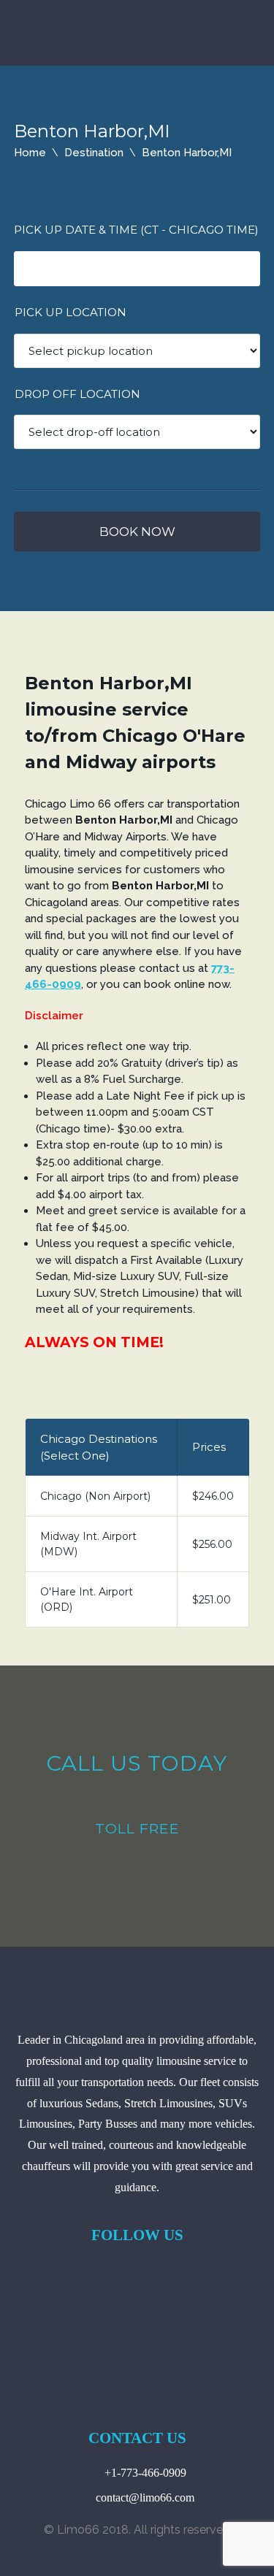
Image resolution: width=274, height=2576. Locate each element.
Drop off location (77, 394)
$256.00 (212, 1544)
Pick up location (71, 312)
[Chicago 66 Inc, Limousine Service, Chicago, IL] (137, 2301)
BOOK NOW (137, 532)
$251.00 (212, 1600)
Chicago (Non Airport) (95, 1496)
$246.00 (213, 1496)
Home (30, 153)
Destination (94, 153)
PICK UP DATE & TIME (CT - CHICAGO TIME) (136, 230)
